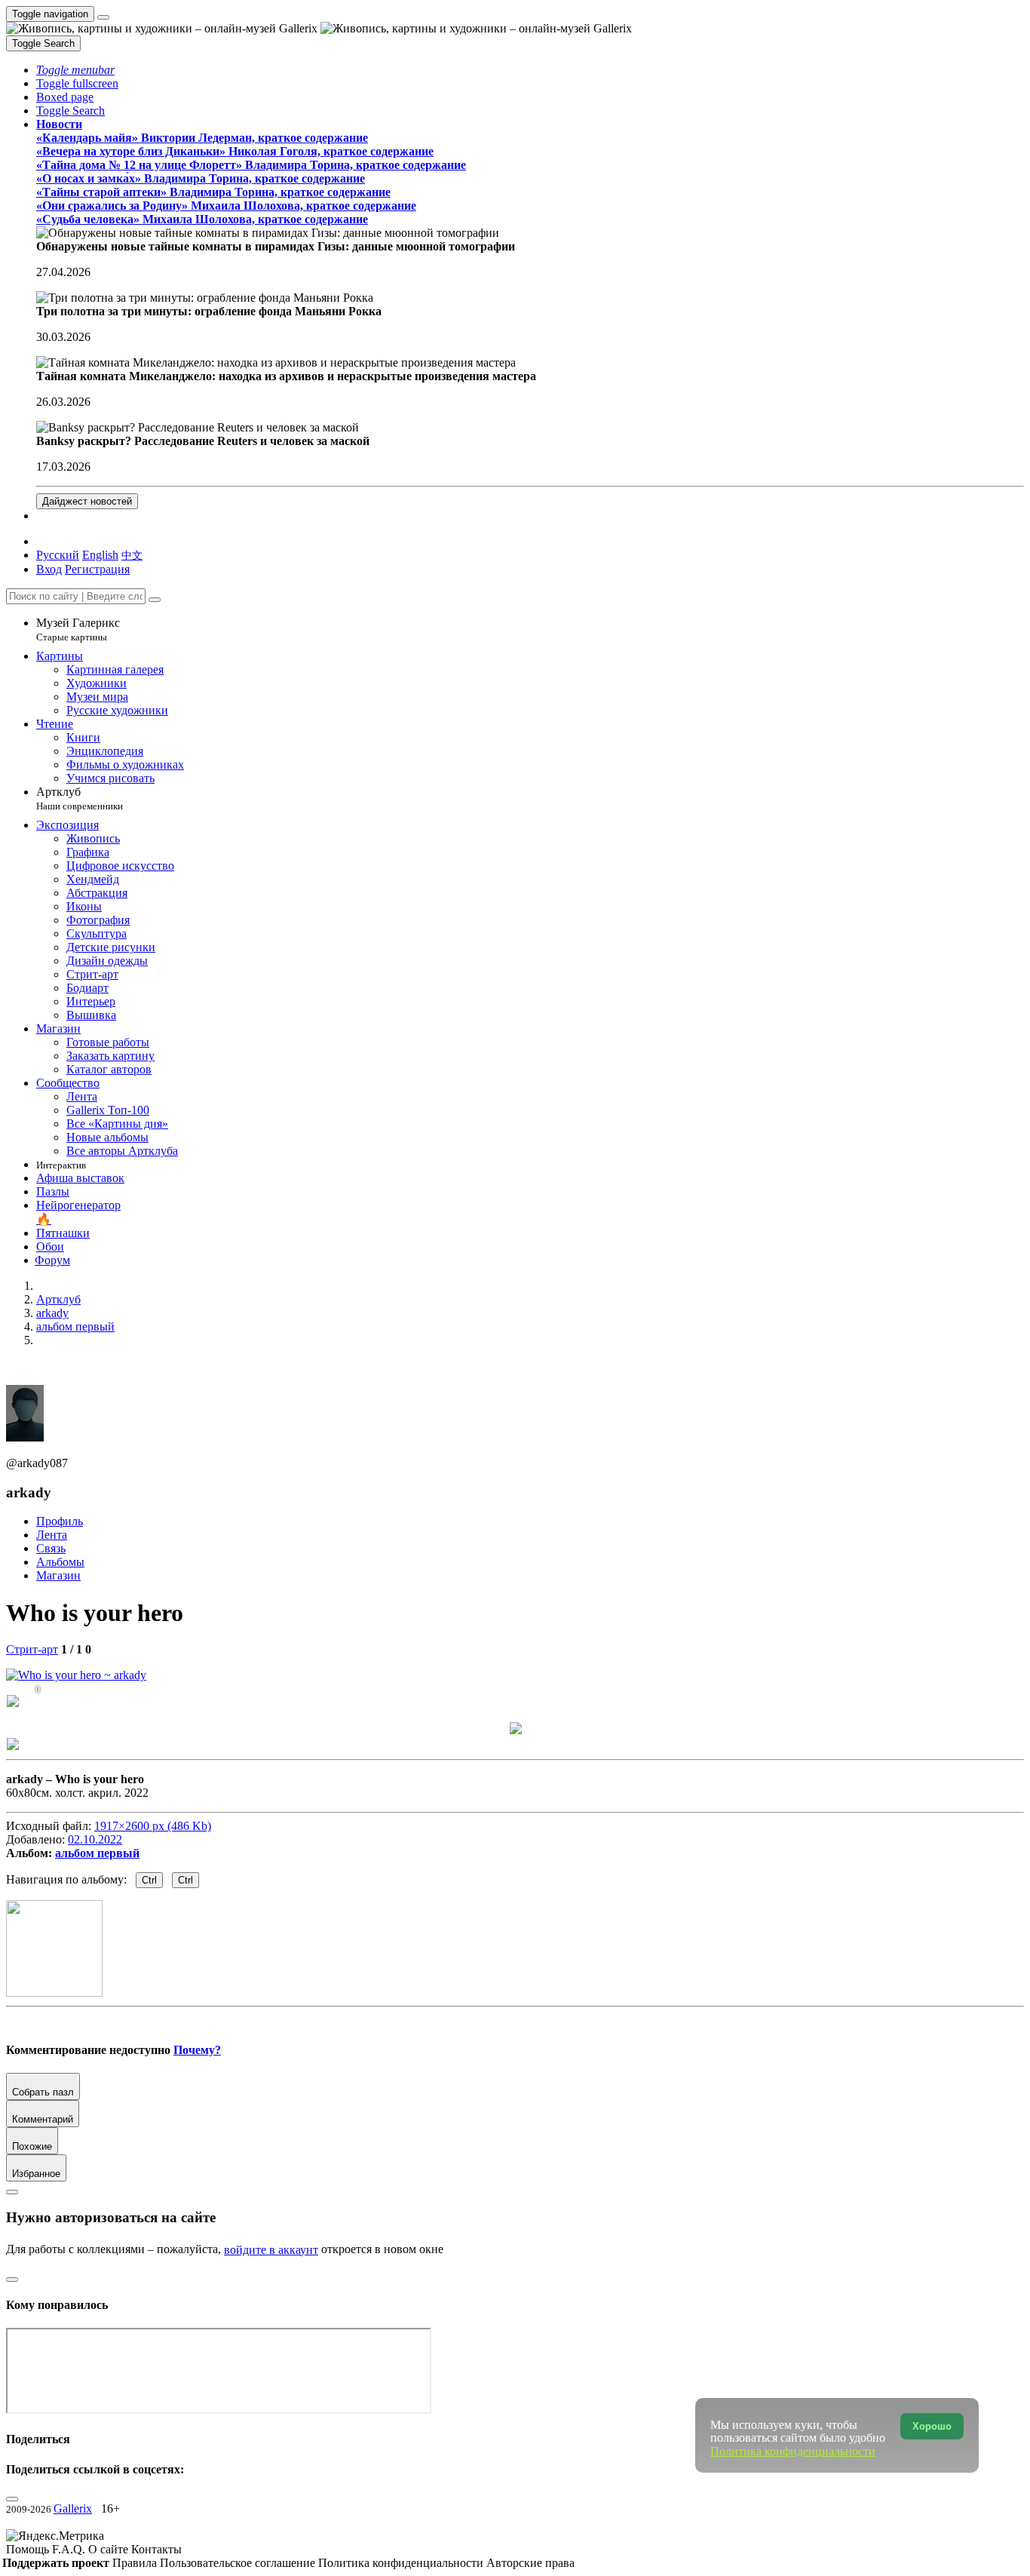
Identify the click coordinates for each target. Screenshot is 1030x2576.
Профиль (60, 1521)
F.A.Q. (70, 2549)
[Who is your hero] (76, 1675)
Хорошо (932, 2426)
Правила (136, 2563)
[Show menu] (103, 17)
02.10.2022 (95, 1839)
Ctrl (149, 1880)
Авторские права (530, 2563)
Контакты (156, 2549)
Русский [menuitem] (58, 555)
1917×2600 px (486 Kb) (153, 1826)
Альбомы (60, 1562)
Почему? (197, 2050)
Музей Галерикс (78, 629)
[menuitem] (132, 555)
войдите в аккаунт (271, 2250)
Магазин (58, 1575)
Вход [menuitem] (49, 569)
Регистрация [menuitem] (97, 569)
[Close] (155, 600)
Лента (52, 1535)
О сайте (110, 2549)
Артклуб (80, 798)
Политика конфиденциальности (402, 2563)
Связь (51, 1548)
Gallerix (73, 2508)
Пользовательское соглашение (239, 2563)
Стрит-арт (32, 1649)
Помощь (29, 2549)
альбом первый (97, 1853)
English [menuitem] (100, 555)
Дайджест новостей (87, 501)
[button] (75, 70)
